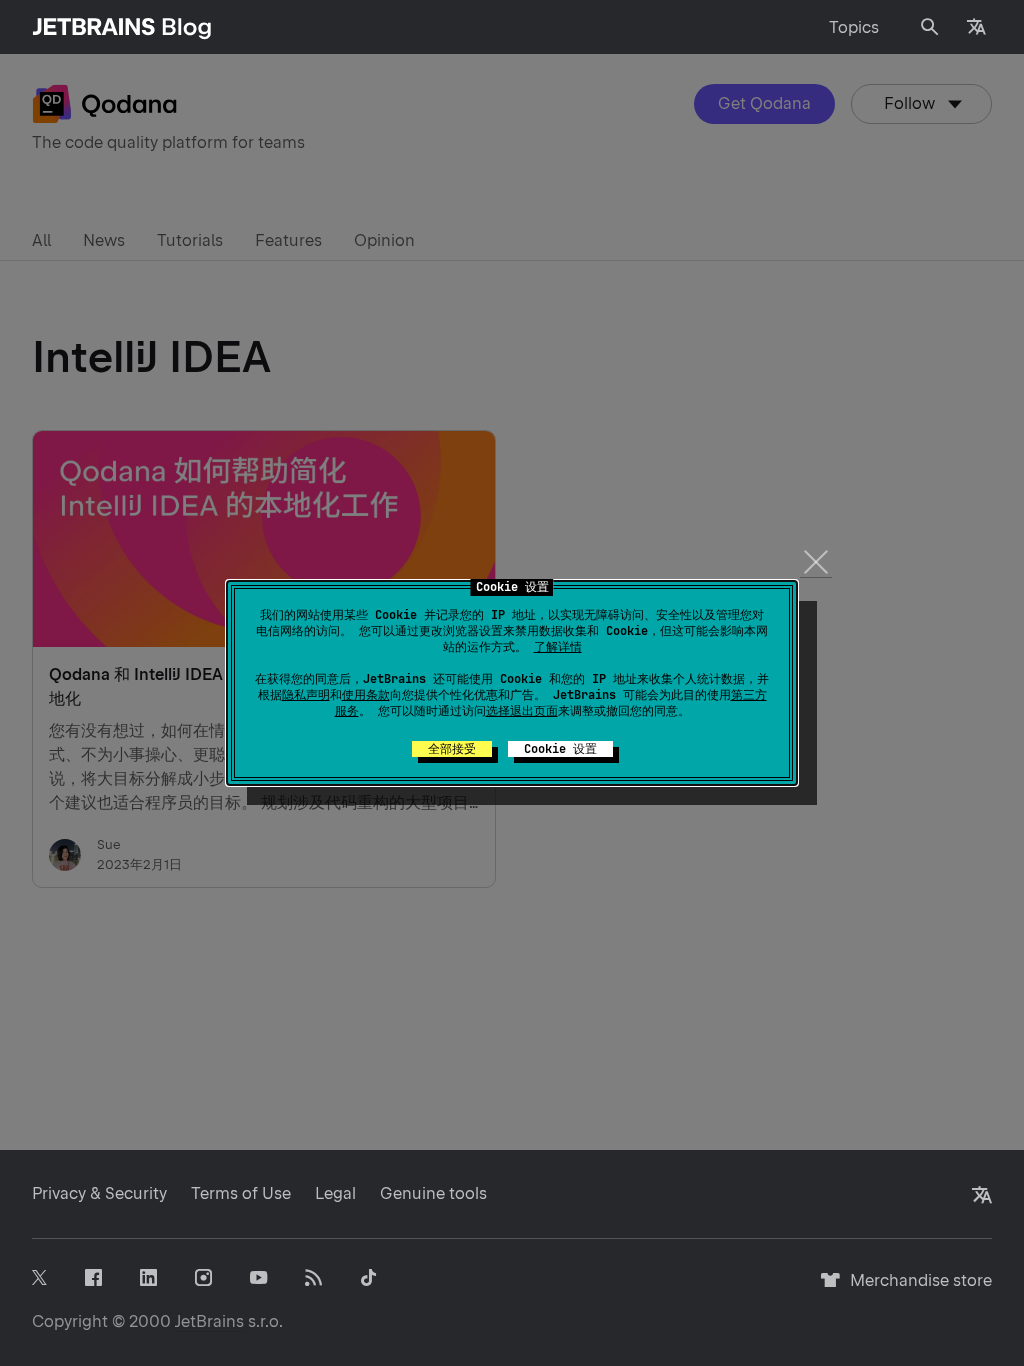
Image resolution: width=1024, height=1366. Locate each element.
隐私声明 (306, 695)
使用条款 (366, 695)
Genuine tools (433, 1193)
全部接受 (452, 749)
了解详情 (558, 647)
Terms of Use (241, 1193)
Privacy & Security (99, 1193)
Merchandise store (915, 1289)
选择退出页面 (522, 711)
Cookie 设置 (560, 749)
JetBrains (209, 1321)
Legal (335, 1193)
